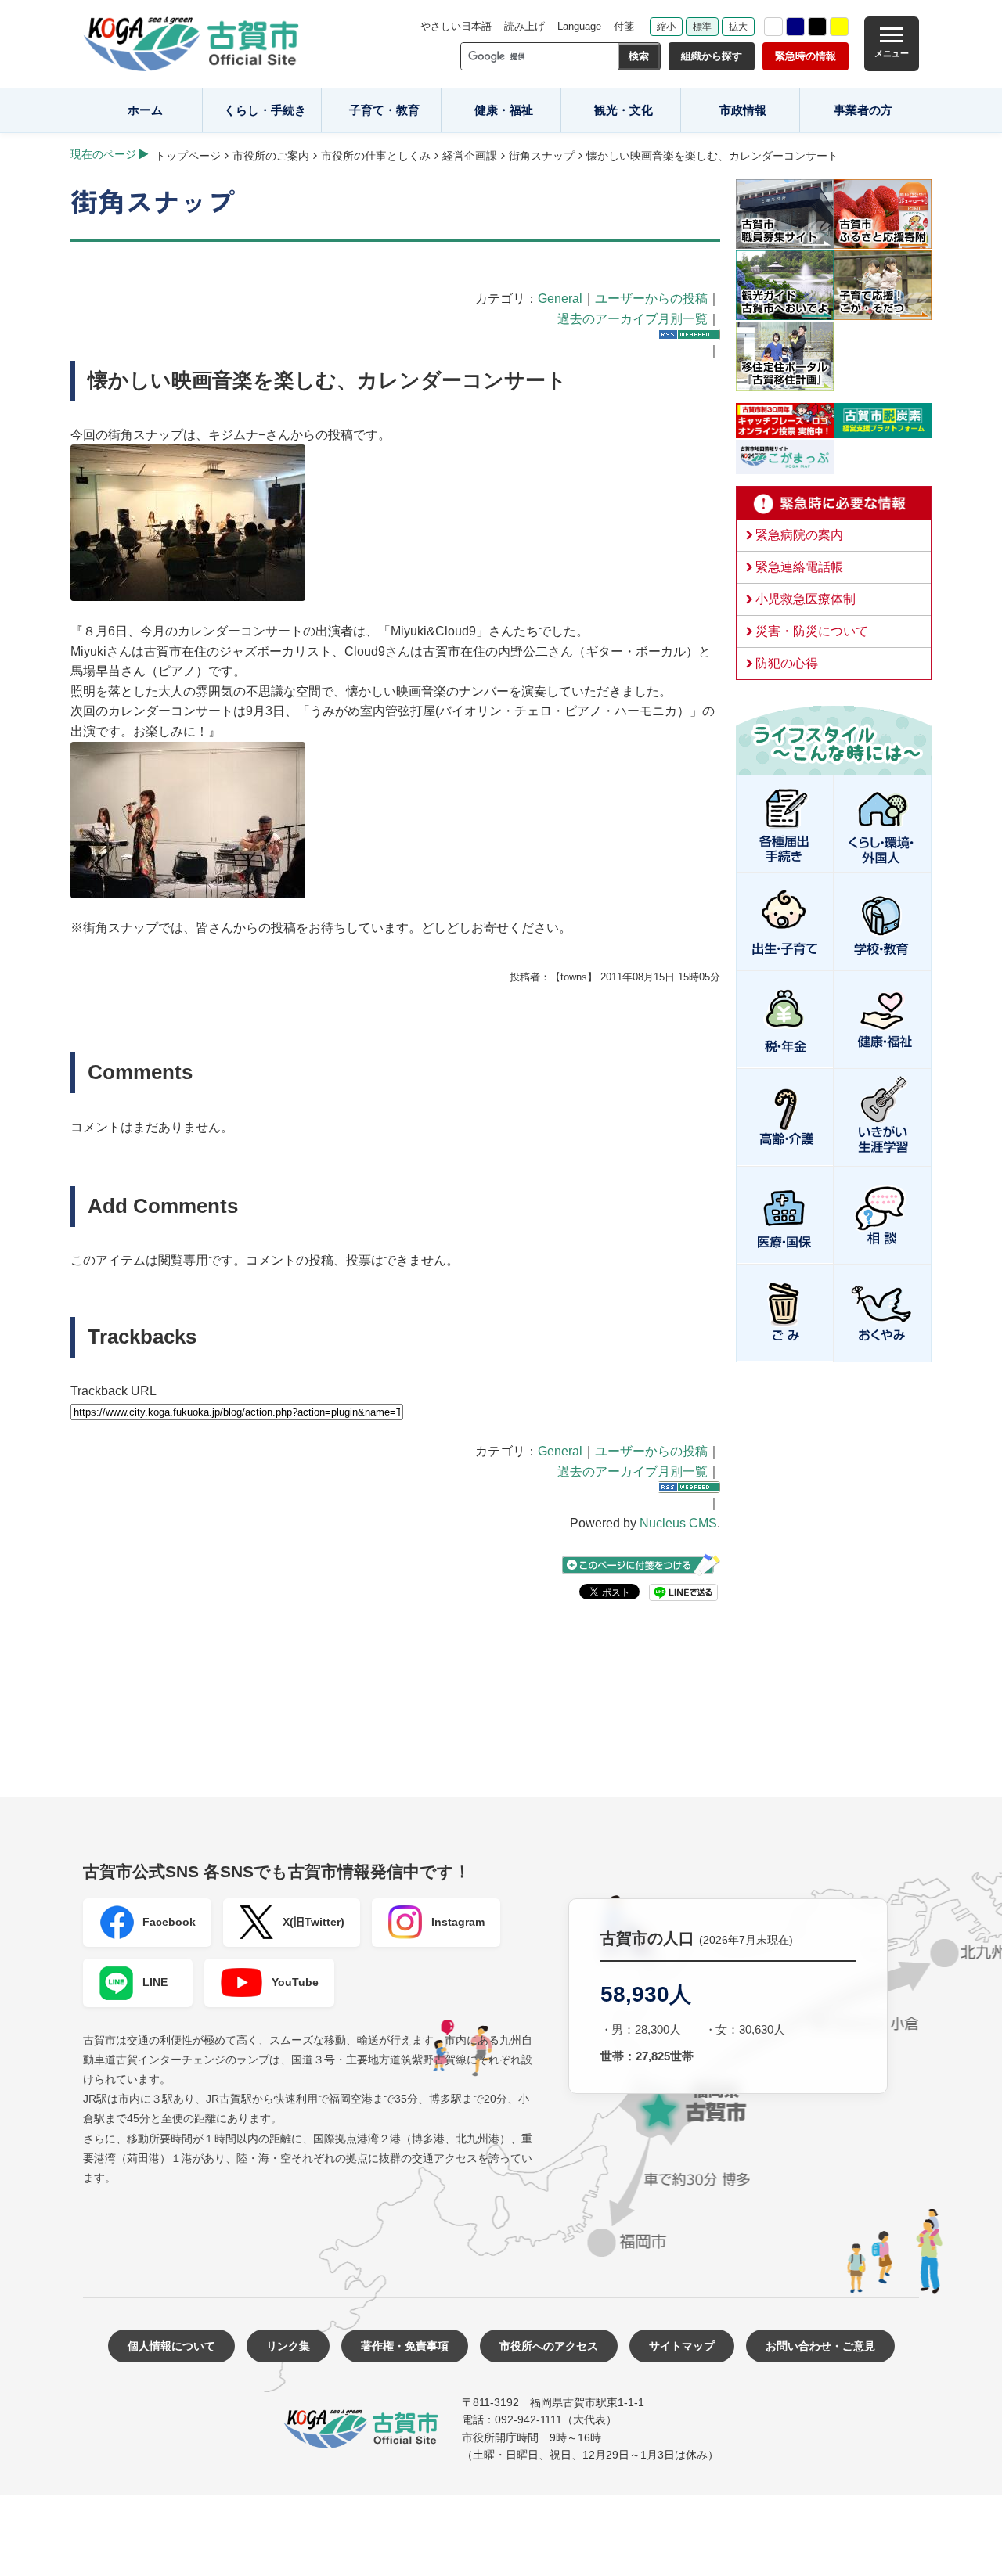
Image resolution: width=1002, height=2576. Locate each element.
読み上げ (524, 26)
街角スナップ (542, 156)
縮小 (666, 27)
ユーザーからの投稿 (651, 299)
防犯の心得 (787, 663)
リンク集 (288, 2346)
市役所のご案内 (271, 156)
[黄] (839, 27)
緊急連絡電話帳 (799, 567)
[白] (773, 27)
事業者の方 (863, 110)
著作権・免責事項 (405, 2346)
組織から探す (712, 56)
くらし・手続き (265, 110)
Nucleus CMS (678, 1523)
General (560, 299)
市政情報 (743, 110)
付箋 (624, 26)
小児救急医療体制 (806, 599)
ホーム (145, 110)
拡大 (738, 27)
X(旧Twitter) (314, 1922)
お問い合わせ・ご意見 (820, 2346)
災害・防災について (812, 631)
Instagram (458, 1922)
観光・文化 (624, 110)
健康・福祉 (504, 110)
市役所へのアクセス (549, 2346)
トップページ (188, 156)
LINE (155, 1982)
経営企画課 (470, 156)
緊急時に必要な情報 (834, 503)
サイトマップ (682, 2346)
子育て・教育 (384, 110)
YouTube (295, 1982)
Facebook (169, 1922)
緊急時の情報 (806, 56)
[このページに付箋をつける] (641, 1565)
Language (579, 26)
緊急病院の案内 (799, 535)
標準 (702, 27)
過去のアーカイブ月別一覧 (633, 319)
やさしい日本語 (456, 26)
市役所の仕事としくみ (376, 156)
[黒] (817, 27)
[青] (795, 27)
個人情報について (171, 2346)
